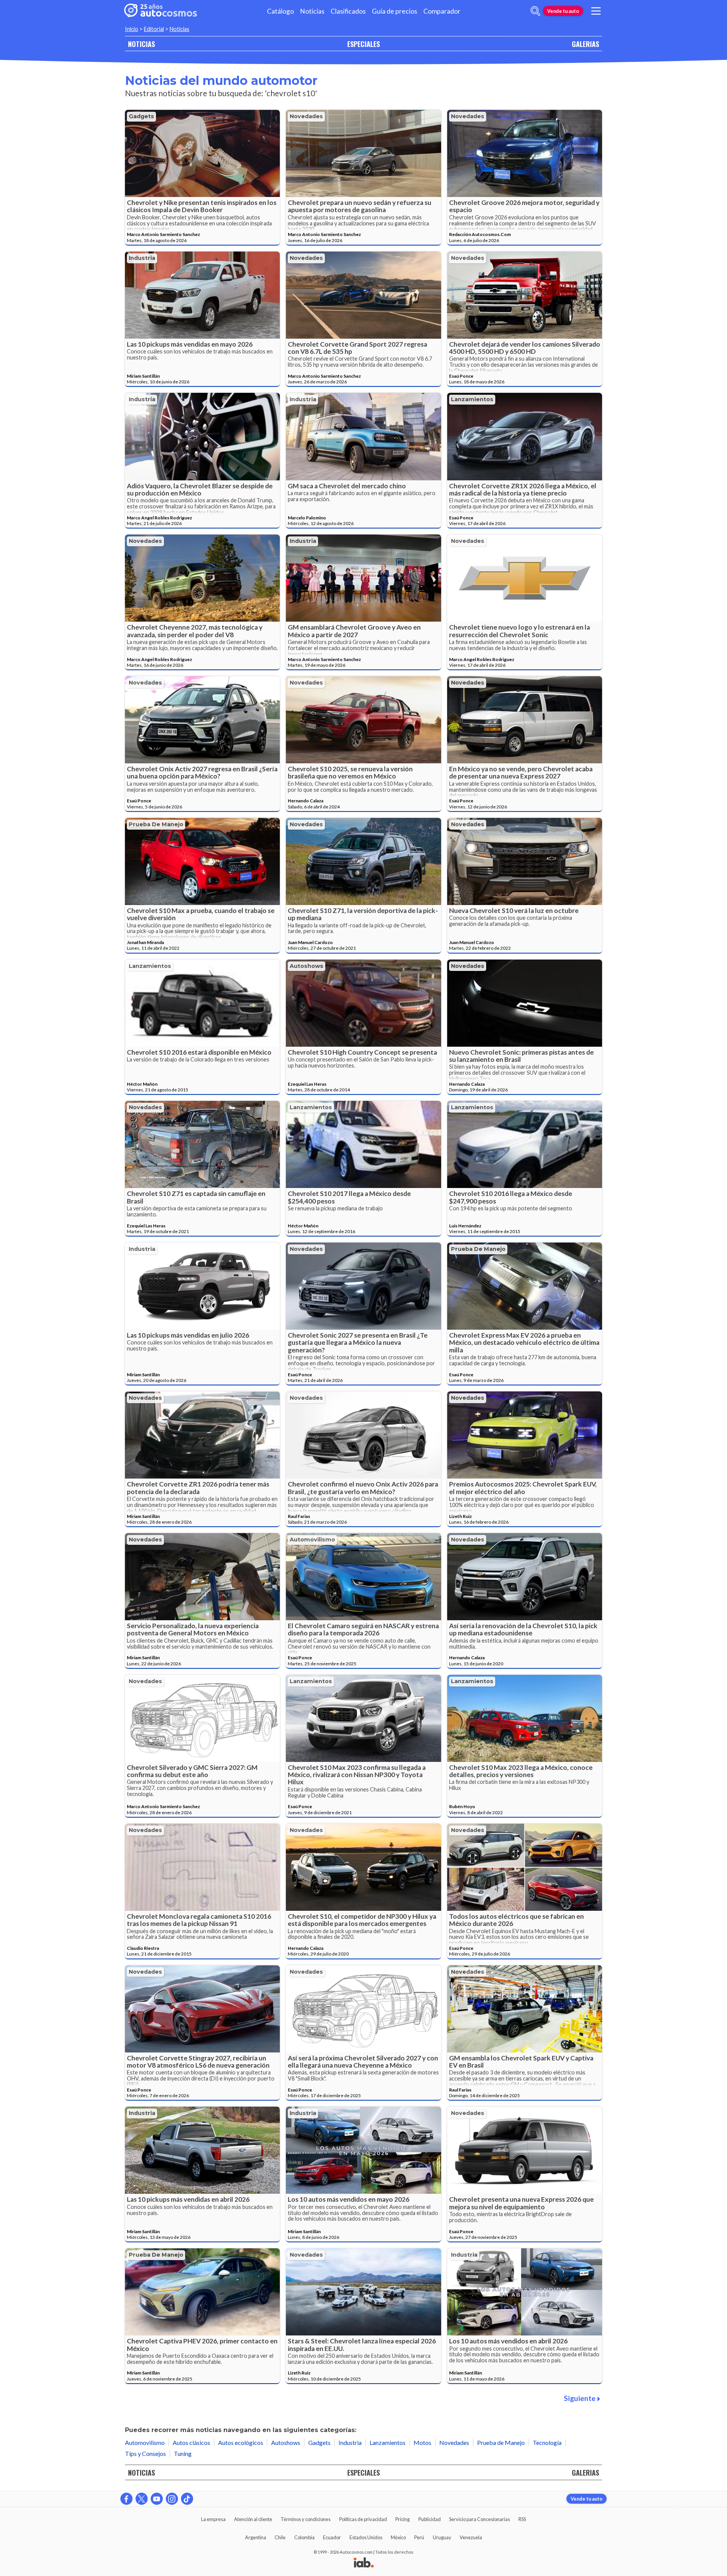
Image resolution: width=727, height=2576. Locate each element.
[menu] (596, 11)
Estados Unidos (366, 2537)
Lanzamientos (472, 399)
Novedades (306, 116)
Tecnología (547, 2442)
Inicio (132, 29)
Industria (142, 258)
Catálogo (280, 11)
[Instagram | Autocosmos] (172, 2499)
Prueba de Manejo (156, 824)
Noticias (312, 11)
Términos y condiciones (306, 2519)
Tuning (183, 2453)
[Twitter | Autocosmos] (142, 2499)
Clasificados (348, 11)
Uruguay (442, 2537)
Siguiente (580, 2398)
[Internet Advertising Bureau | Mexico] (364, 2563)
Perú (419, 2537)
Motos (422, 2442)
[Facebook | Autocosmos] (126, 2499)
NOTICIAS (141, 44)
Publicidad (430, 2519)
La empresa (213, 2519)
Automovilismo (312, 1540)
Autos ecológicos (241, 2442)
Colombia (304, 2537)
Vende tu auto (563, 11)
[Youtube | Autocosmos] (157, 2499)
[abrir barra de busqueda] (535, 11)
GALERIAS (585, 44)
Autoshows (307, 966)
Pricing (403, 2519)
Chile (280, 2537)
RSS (522, 2519)
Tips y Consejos (145, 2453)
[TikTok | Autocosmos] (187, 2499)
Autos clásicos (191, 2442)
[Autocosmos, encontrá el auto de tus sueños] (161, 11)
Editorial (154, 29)
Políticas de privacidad (363, 2519)
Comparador (442, 11)
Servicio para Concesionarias (480, 2519)
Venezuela (471, 2537)
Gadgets (141, 116)
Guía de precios (395, 11)
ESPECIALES (363, 44)
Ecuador (332, 2537)
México (398, 2537)
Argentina (256, 2537)
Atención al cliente (253, 2519)
